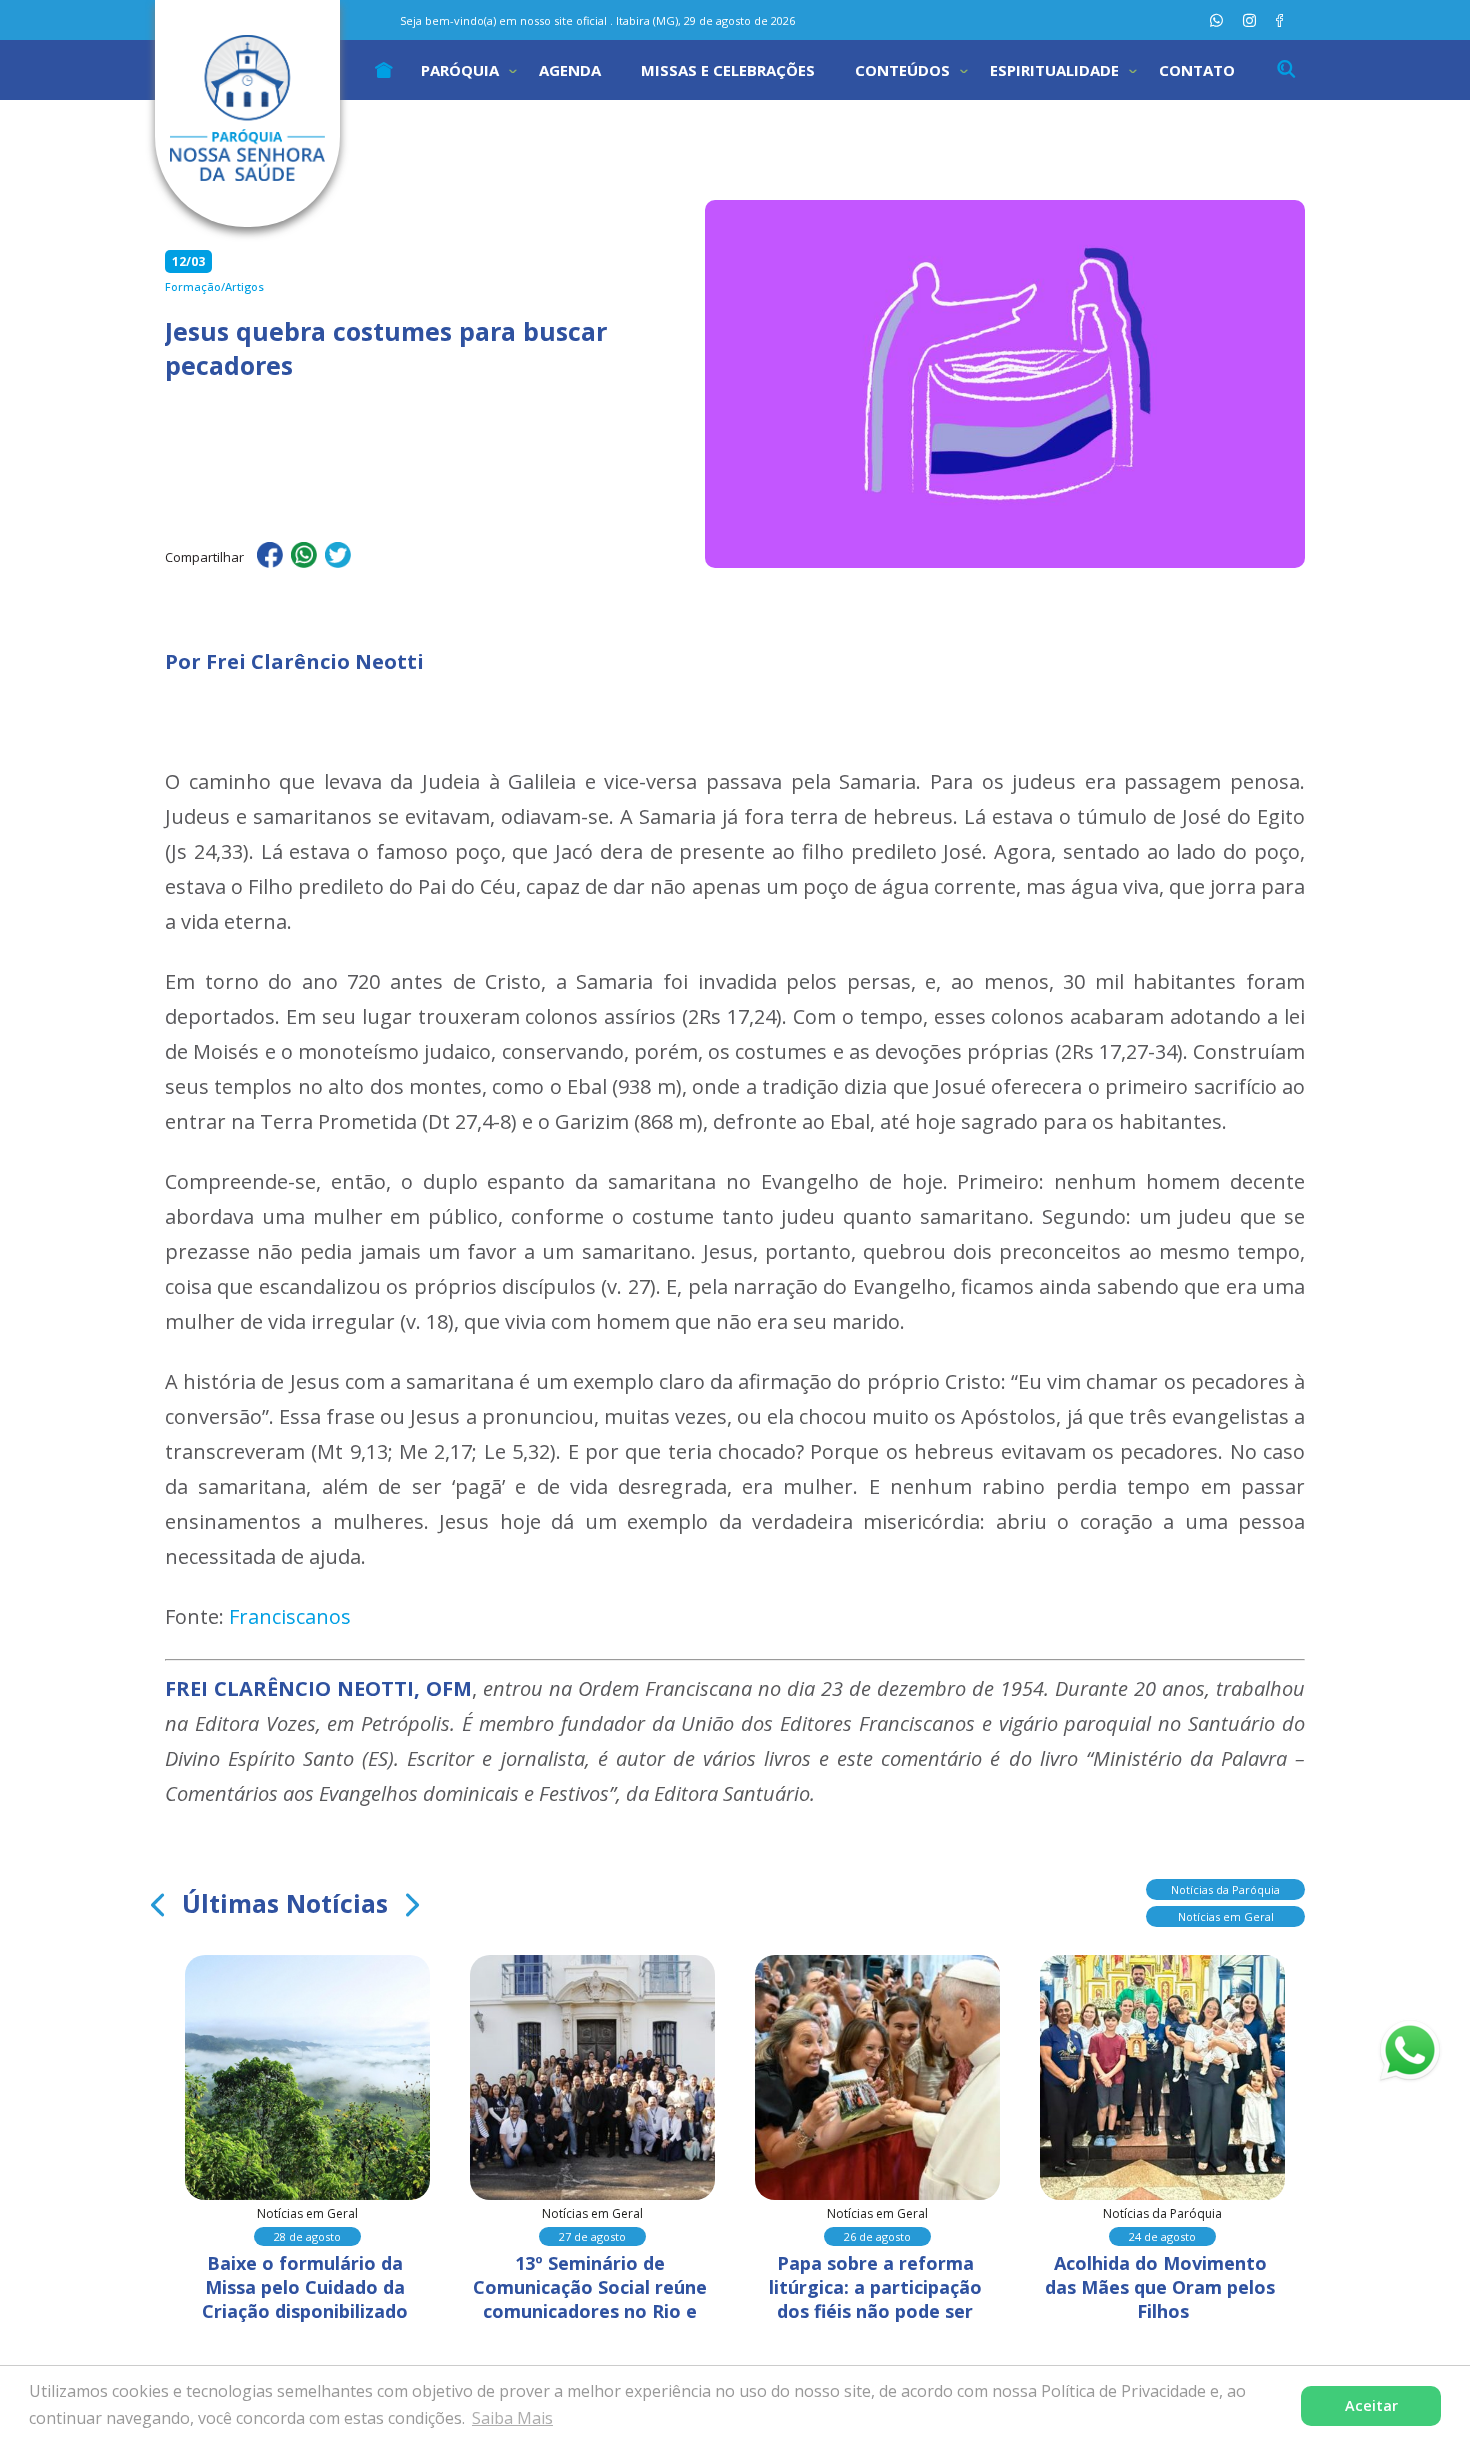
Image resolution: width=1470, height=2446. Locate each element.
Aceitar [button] (1371, 2405)
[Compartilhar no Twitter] (338, 558)
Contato (1197, 70)
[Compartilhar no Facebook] (270, 558)
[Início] (384, 70)
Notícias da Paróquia (1225, 1889)
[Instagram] (1249, 20)
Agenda (570, 70)
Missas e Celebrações (728, 70)
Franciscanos (290, 1616)
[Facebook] (1279, 20)
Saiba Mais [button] (512, 2418)
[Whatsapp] (1216, 20)
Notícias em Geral (1226, 1916)
